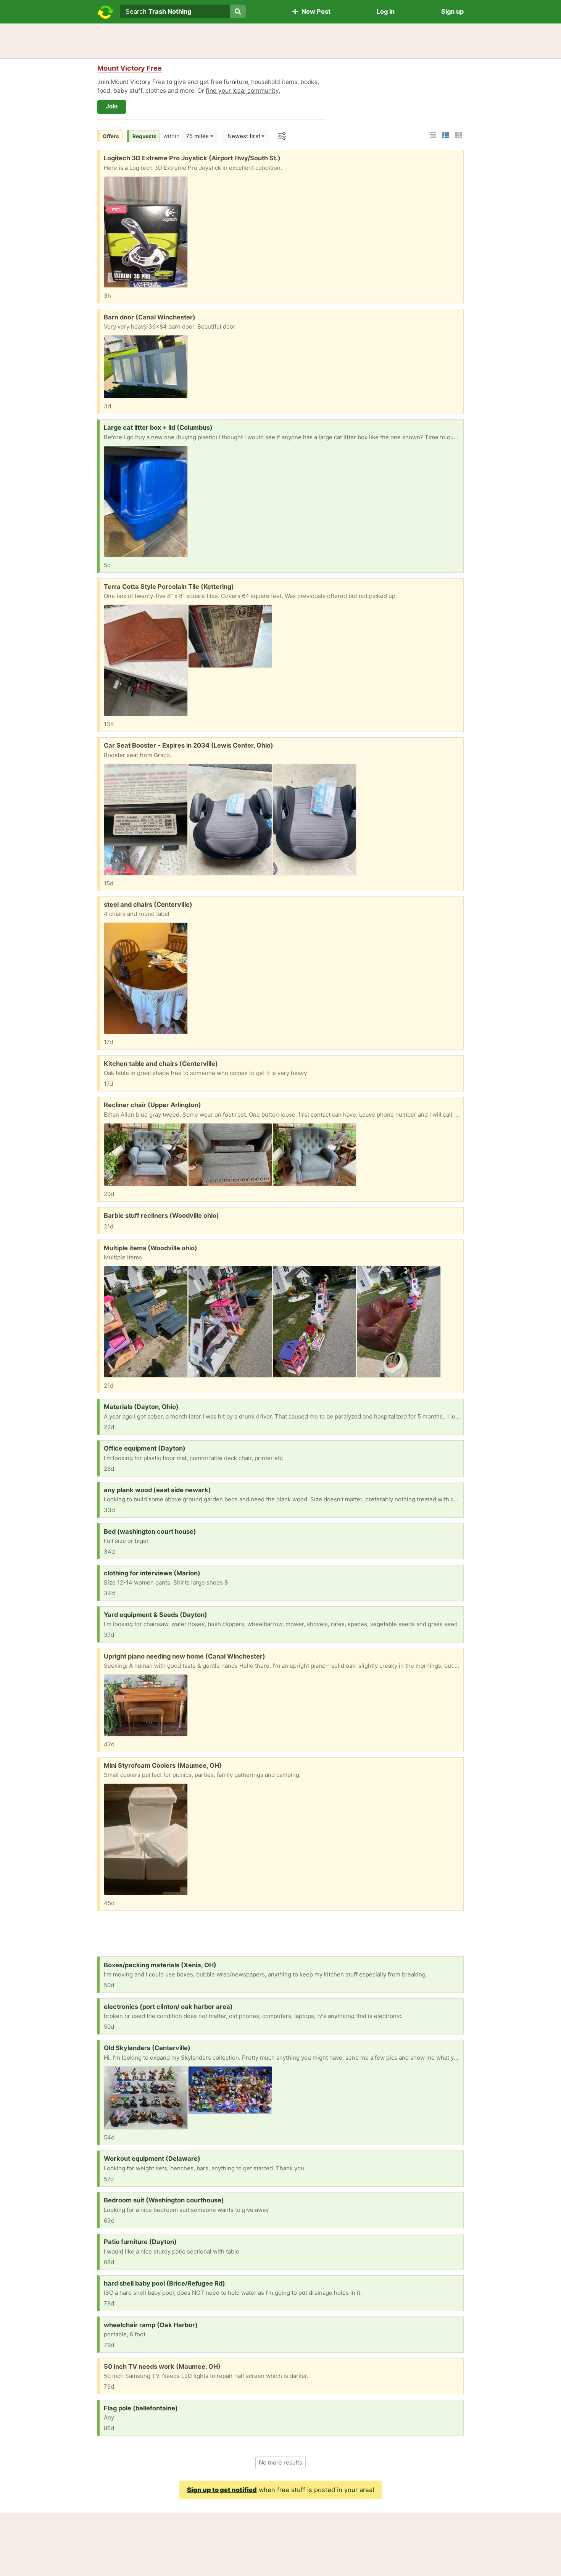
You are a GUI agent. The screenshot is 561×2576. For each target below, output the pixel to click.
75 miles (197, 136)
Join (112, 106)
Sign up (452, 11)
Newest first (244, 136)
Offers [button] (111, 136)
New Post (314, 11)
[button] (130, 68)
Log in (386, 11)
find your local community (242, 91)
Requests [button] (144, 136)
